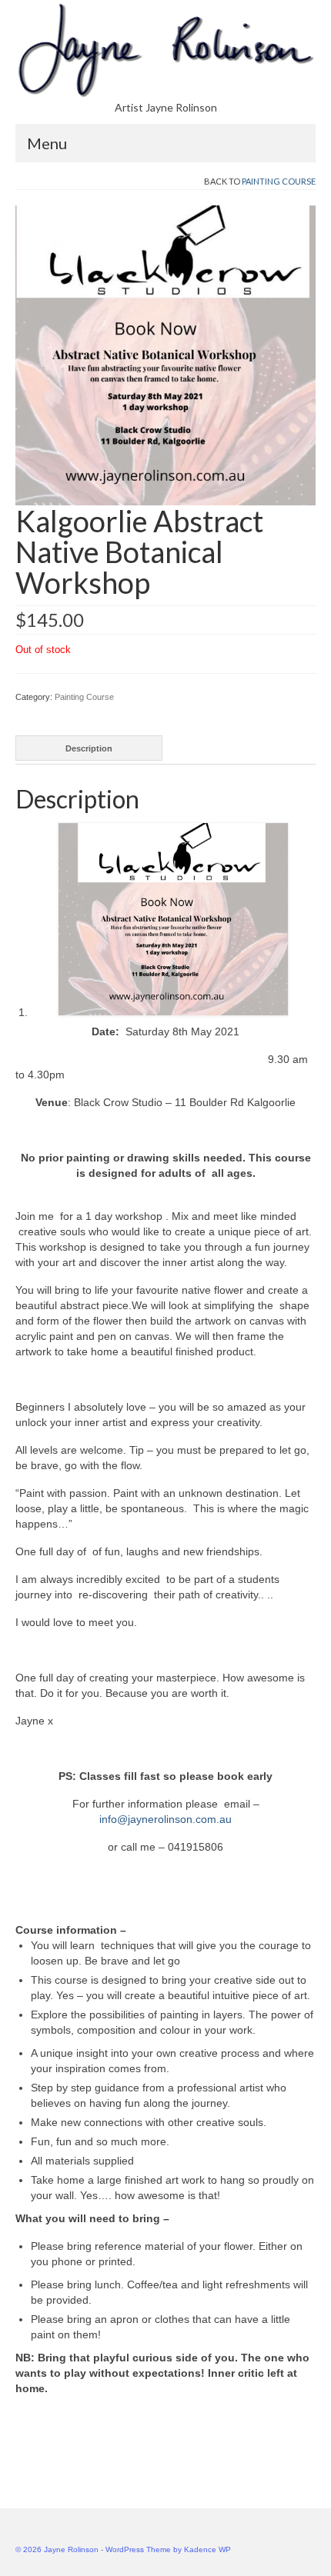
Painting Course (279, 181)
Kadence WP (207, 2549)
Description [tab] (89, 748)
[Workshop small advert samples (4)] (165, 355)
